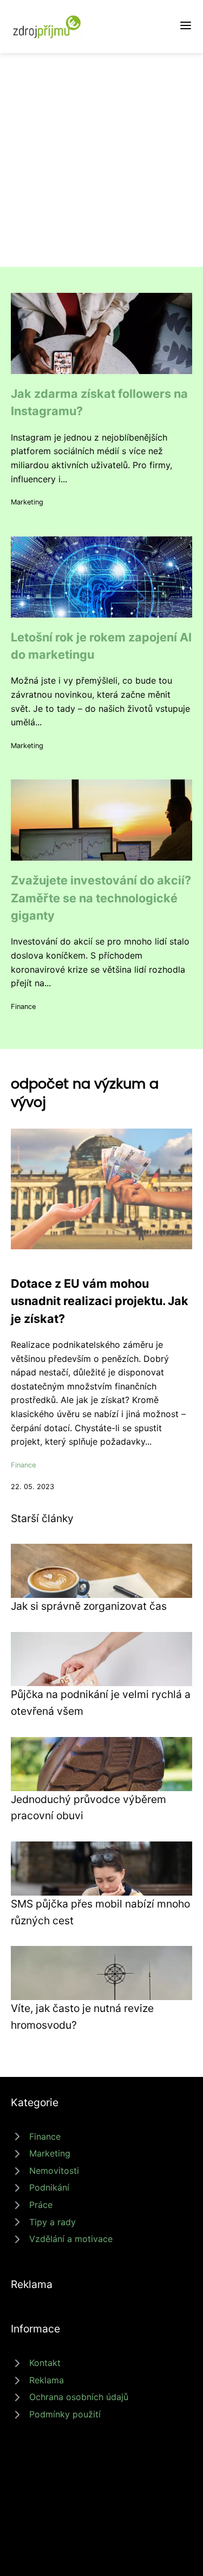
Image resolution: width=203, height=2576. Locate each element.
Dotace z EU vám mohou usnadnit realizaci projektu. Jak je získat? (100, 1301)
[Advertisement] (101, 160)
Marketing (27, 502)
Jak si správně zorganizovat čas (89, 1606)
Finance (23, 1007)
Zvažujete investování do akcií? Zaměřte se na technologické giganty (101, 898)
